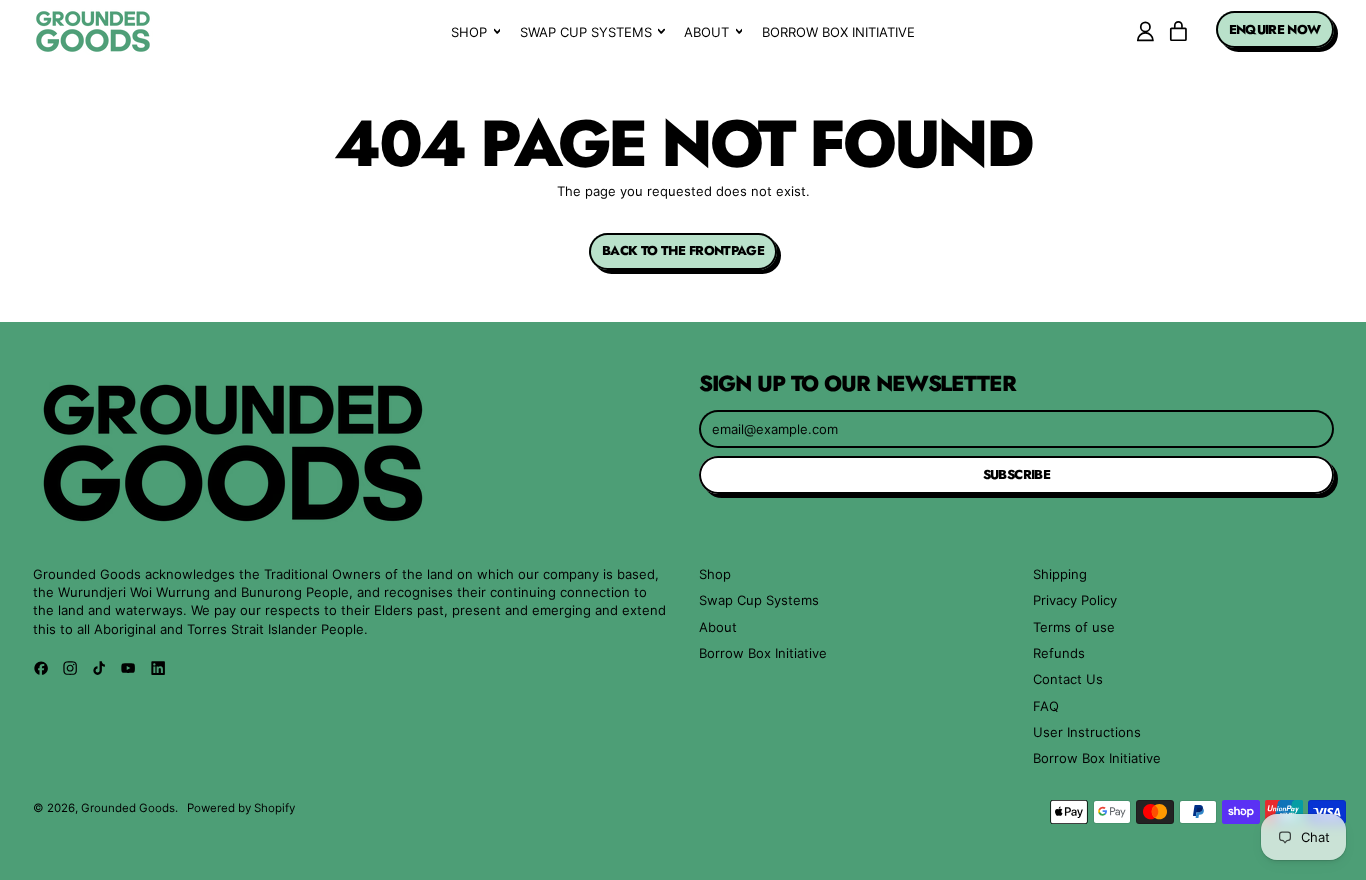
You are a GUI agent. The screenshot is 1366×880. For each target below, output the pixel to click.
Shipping (1060, 574)
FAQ (1046, 706)
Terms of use (1074, 627)
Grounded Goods (128, 808)
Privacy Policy (1075, 600)
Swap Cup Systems (759, 600)
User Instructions (1087, 732)
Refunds (1059, 653)
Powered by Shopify (241, 808)
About (718, 627)
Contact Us (1068, 679)
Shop (715, 574)
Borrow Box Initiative (838, 32)
